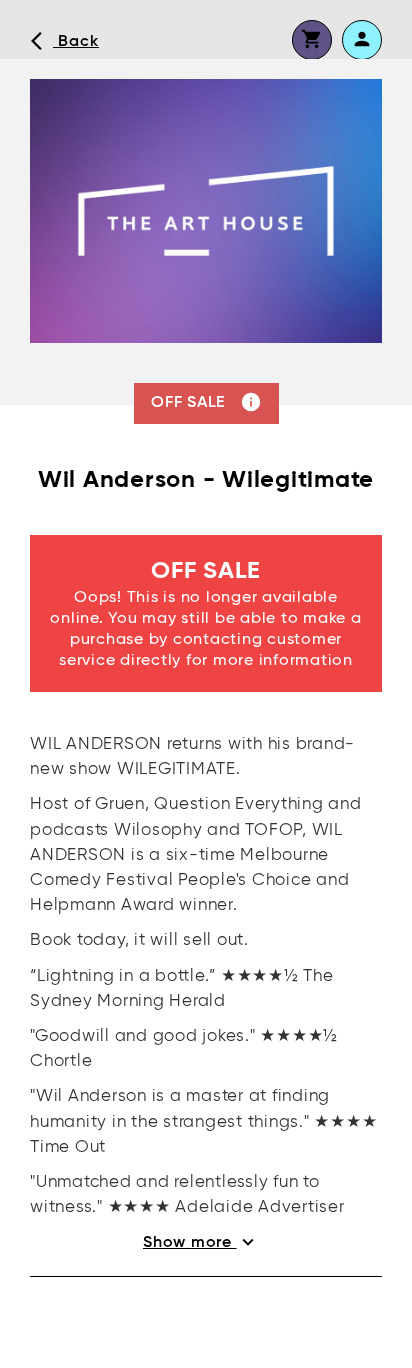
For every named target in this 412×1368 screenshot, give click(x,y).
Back (65, 41)
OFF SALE (206, 402)
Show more (201, 1242)
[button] (312, 40)
